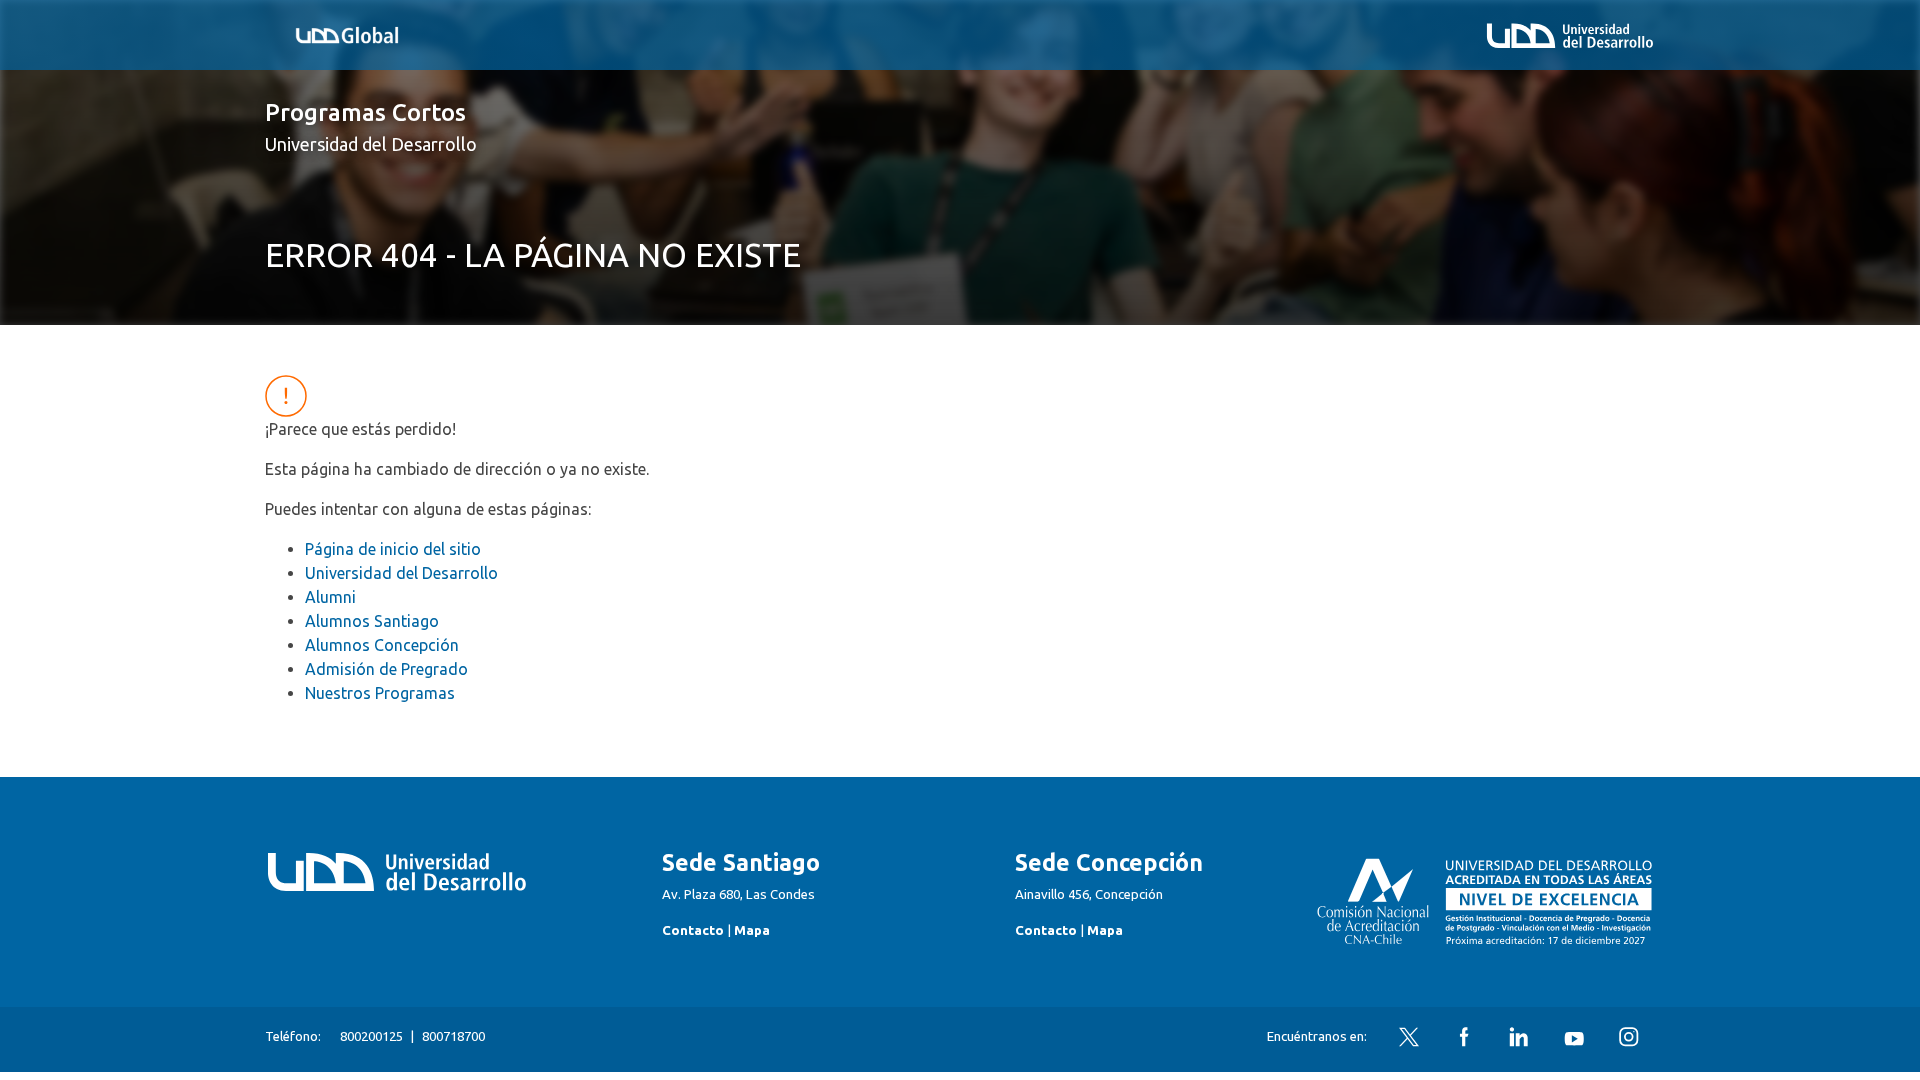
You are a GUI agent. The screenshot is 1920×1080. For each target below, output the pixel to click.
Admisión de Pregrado (386, 669)
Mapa (752, 930)
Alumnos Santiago (372, 621)
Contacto (693, 930)
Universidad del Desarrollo (401, 573)
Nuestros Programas (380, 693)
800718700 (453, 1036)
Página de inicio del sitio (393, 549)
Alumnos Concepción (382, 645)
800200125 (371, 1036)
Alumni (330, 597)
